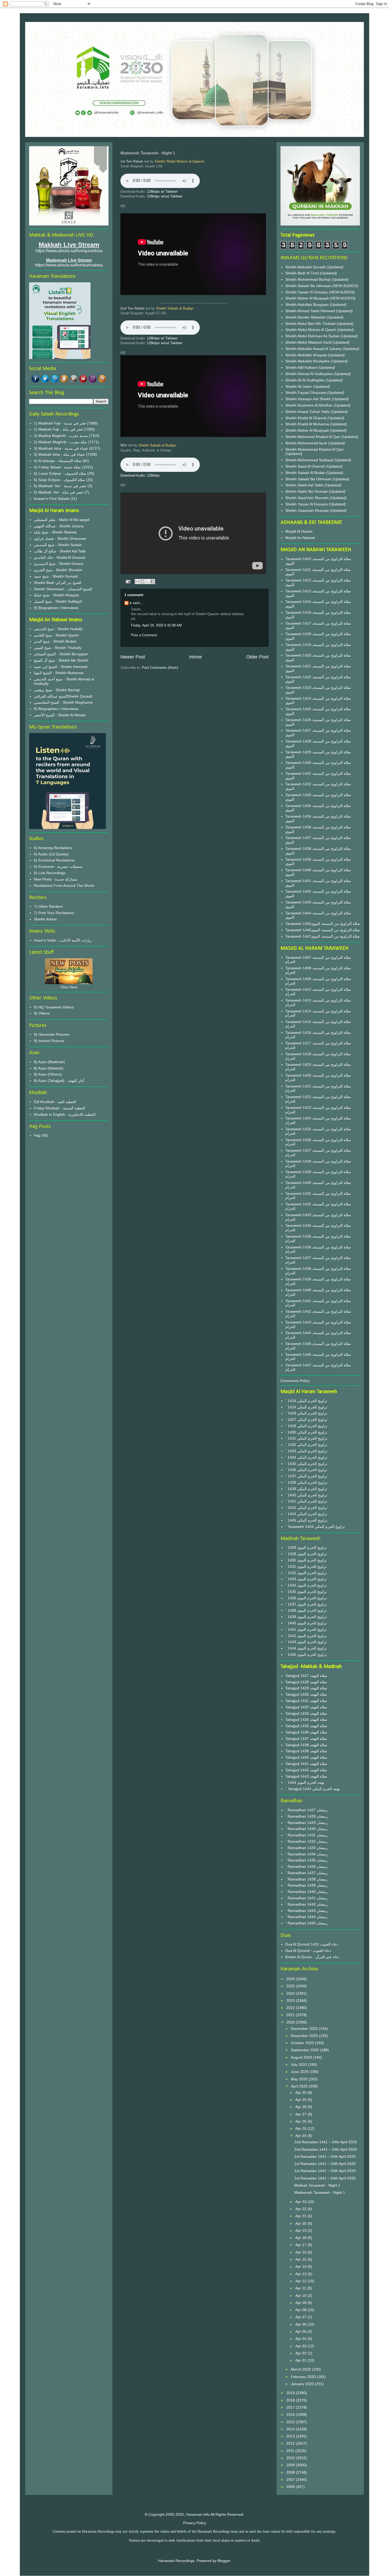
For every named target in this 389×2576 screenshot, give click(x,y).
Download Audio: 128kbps (140, 475)
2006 (291, 2487)
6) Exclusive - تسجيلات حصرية (58, 867)
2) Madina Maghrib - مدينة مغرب (61, 436)
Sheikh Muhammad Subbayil (310, 460)
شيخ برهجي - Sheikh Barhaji (57, 690)
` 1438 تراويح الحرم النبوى (306, 1610)
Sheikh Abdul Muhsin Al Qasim (311, 330)
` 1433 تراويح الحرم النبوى (306, 1579)
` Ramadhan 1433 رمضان (306, 1848)
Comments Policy (295, 1381)
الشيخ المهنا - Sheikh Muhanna (59, 673)
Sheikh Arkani (45, 919)
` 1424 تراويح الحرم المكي (306, 1407)
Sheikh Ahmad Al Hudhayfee (309, 374)
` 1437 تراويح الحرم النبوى (306, 1604)
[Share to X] (147, 582)
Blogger (224, 2561)
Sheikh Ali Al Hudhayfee (305, 380)
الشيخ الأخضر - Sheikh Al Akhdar (60, 715)
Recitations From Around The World (64, 886)
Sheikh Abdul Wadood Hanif (309, 342)
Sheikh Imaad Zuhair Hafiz (308, 412)
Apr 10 (301, 2296)
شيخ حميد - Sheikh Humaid (56, 576)
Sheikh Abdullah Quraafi (306, 267)
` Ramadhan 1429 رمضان (306, 1823)
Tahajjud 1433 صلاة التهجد (306, 1713)
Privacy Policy (195, 2523)
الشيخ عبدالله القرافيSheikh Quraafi (63, 696)
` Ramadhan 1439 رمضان (306, 1885)
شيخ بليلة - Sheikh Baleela (55, 532)
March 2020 (301, 2369)
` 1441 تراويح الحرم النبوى (306, 1629)
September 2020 (305, 2050)
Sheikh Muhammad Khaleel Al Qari (314, 449)
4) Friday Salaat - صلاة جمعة (57, 467)
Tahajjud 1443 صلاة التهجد (306, 1776)
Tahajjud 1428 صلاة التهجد (306, 1682)
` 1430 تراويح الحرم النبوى (306, 1560)
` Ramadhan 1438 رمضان (306, 1879)
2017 (291, 2407)
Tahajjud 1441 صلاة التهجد (306, 1764)
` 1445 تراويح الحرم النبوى (306, 1655)
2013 (291, 2436)
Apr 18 (301, 2238)
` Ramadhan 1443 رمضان (306, 1911)
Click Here (69, 987)
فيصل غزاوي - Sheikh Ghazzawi (60, 538)
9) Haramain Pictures (52, 1034)
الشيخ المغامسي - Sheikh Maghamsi (63, 702)
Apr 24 (301, 2136)
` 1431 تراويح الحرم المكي (306, 1438)
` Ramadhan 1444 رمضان (306, 1917)
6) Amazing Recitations (53, 848)
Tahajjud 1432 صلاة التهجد (306, 1707)
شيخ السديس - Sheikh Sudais (58, 545)
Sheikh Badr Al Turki (303, 273)
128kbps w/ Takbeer (162, 192)
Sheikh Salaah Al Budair (306, 473)
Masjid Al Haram (299, 531)
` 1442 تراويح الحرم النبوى (306, 1636)
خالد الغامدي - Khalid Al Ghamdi (60, 557)
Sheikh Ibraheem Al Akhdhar (309, 405)
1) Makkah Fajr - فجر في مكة (58, 429)
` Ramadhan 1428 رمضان (306, 1816)
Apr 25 (301, 2128)
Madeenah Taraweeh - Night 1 (320, 2192)
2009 (291, 2465)
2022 (291, 2008)
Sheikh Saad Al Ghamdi (306, 466)
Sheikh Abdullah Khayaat (307, 355)
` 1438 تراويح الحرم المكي (306, 1482)
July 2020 (299, 2065)
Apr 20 (301, 2223)
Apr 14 (301, 2266)
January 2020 (303, 2384)
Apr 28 (301, 2107)
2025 (291, 1986)
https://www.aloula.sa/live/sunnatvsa (69, 265)
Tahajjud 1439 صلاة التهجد (306, 1751)
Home (196, 657)
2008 (291, 2472)
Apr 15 (301, 2259)
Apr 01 (301, 2360)
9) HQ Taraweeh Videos (54, 1007)
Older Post (257, 657)
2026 (291, 1979)
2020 (291, 2022)
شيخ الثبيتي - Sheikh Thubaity (58, 648)
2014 (291, 2429)
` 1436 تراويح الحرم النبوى (306, 1598)
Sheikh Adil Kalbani (302, 367)
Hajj (37, 1135)
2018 (291, 2400)
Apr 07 (301, 2317)
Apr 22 (301, 2209)
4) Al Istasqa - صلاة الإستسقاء (58, 461)
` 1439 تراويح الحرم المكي (306, 1489)
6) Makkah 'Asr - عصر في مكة (59, 492)
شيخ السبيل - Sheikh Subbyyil (58, 601)
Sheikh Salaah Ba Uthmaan (309, 286)
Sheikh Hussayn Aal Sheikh (309, 399)
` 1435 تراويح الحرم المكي (306, 1464)
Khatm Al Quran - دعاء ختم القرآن (312, 1957)
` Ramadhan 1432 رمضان (306, 1841)
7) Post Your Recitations (54, 913)
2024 (291, 1993)
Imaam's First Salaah (52, 499)
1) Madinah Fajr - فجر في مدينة (60, 423)
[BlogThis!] (142, 582)
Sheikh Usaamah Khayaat (307, 510)
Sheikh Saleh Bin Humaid (306, 491)
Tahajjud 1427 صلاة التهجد (306, 1676)
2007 (291, 2480)
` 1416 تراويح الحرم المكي (306, 1401)
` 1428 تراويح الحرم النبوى (306, 1554)
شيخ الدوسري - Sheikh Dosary (59, 564)
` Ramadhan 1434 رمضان (306, 1854)
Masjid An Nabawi (300, 538)
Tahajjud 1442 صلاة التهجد (306, 1770)
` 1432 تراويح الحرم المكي (306, 1445)
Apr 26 (301, 2121)
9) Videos (42, 1013)
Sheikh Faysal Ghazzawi (306, 393)
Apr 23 (301, 2202)
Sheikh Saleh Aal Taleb (304, 485)
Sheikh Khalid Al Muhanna (308, 424)
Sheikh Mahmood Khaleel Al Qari (313, 437)
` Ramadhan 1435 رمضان (306, 1860)
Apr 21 (301, 2216)
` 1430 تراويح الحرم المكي (306, 1432)
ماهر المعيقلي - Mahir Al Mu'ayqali (62, 520)
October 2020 (303, 2043)
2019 (291, 2393)
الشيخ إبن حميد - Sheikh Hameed (61, 667)
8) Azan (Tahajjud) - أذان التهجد (59, 1081)
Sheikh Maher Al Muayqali (307, 298)
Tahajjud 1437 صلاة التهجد (306, 1739)
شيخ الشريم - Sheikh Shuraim (58, 570)
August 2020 (302, 2057)
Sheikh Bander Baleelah (305, 317)
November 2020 (305, 2036)
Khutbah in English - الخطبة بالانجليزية (65, 1114)
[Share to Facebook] (152, 582)
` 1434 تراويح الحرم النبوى (306, 1585)
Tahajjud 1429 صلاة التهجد (306, 1688)
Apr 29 (301, 2100)
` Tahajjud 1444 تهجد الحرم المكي (313, 1789)
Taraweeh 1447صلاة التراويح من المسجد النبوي (323, 936)
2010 (291, 2458)
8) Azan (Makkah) (49, 1068)
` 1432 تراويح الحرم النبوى (306, 1573)
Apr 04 (301, 2339)
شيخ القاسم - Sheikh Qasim (56, 635)
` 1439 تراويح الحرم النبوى (306, 1617)
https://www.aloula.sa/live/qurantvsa (69, 251)
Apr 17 (301, 2245)
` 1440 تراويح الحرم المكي (306, 1495)
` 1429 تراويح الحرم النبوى (306, 1547)
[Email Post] (128, 581)
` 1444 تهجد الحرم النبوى (305, 1782)
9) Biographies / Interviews (56, 608)
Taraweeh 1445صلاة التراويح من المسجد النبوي (323, 924)
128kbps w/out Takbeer (165, 196)
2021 (291, 2015)
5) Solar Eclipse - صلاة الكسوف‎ (59, 480)
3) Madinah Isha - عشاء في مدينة (61, 448)
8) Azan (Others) (48, 1074)
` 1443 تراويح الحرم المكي (306, 1514)
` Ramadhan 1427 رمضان (306, 1810)
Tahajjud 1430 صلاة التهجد (306, 1694)
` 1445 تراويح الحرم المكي (306, 1520)
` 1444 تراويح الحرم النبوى (306, 1648)
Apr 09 (301, 2303)
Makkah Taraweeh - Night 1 (317, 2185)
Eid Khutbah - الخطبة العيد (55, 1102)
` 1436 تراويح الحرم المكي (306, 1470)
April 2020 (300, 2086)
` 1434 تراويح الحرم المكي (306, 1457)
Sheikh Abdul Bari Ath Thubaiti (311, 324)
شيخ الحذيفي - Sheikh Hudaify (58, 629)
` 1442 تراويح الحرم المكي (306, 1508)
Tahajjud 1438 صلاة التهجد (306, 1745)
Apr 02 (301, 2353)
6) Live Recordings (50, 873)
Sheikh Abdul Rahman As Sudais (313, 336)
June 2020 (300, 2072)
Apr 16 (301, 2252)
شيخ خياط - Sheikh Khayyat (56, 595)
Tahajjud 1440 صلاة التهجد (306, 1757)
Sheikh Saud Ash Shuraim (307, 498)
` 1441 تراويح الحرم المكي (306, 1501)
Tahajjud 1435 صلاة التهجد (306, 1726)
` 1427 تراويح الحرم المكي (306, 1420)
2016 (291, 2414)
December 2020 (305, 2029)
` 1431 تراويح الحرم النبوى (306, 1566)
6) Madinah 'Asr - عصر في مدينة (60, 486)
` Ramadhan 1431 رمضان (306, 1835)
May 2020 (300, 2079)
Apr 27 (301, 2114)
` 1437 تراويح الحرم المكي (306, 1476)
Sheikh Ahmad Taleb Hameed (311, 311)
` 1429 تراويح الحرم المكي (306, 1413)
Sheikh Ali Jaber (299, 386)
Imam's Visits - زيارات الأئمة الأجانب (63, 940)
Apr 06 (301, 2324)
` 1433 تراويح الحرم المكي (306, 1451)
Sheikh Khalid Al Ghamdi (306, 418)
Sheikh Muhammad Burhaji (308, 279)
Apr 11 (301, 2288)
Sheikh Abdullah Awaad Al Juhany (314, 349)
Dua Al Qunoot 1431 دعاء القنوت (312, 1944)
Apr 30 (301, 2093)
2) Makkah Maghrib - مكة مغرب (60, 442)
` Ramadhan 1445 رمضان (306, 1923)
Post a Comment (144, 635)
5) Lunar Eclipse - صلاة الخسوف (60, 473)
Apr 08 (301, 2310)
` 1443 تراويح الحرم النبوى (306, 1642)
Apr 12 (301, 2281)
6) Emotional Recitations (54, 860)
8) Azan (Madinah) (49, 1062)
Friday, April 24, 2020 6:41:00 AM (156, 625)
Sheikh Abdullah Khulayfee (308, 361)
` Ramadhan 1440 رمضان (306, 1892)
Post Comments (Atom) (160, 668)
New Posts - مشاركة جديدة (56, 879)
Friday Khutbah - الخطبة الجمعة (60, 1108)
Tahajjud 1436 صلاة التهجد (306, 1732)
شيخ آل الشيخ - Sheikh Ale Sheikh (61, 660)
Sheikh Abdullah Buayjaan (307, 305)
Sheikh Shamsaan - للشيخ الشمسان (63, 589)
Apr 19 (301, 2231)
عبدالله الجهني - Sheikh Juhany (59, 526)
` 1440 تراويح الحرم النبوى (306, 1623)
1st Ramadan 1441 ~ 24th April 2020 (325, 2156)
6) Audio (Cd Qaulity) (51, 854)
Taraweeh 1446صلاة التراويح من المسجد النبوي (323, 930)
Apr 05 (301, 2331)
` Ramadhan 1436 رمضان (306, 1867)
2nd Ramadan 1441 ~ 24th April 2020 (326, 2142)
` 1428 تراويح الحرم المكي (306, 1426)
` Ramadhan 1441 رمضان (306, 1898)
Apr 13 (301, 2274)
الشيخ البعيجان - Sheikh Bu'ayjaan (61, 654)
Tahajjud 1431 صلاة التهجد (306, 1701)
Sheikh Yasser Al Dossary (307, 292)
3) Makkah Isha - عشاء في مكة (59, 454)
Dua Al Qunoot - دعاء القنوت (308, 1951)
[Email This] (137, 582)
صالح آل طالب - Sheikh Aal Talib (60, 551)
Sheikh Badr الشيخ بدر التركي (58, 583)
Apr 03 (301, 2346)
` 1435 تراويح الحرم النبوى (306, 1592)
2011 (291, 2451)
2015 (291, 2422)
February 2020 (304, 2377)
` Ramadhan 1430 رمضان (306, 1829)
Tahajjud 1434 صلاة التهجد (306, 1720)
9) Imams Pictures (49, 1041)
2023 (291, 2001)
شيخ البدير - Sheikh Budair (55, 641)
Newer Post (133, 657)
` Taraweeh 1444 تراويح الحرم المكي (315, 1527)
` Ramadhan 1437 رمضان (306, 1873)
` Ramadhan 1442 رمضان (306, 1904)
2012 (291, 2443)
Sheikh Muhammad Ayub (307, 443)
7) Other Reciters (48, 906)
